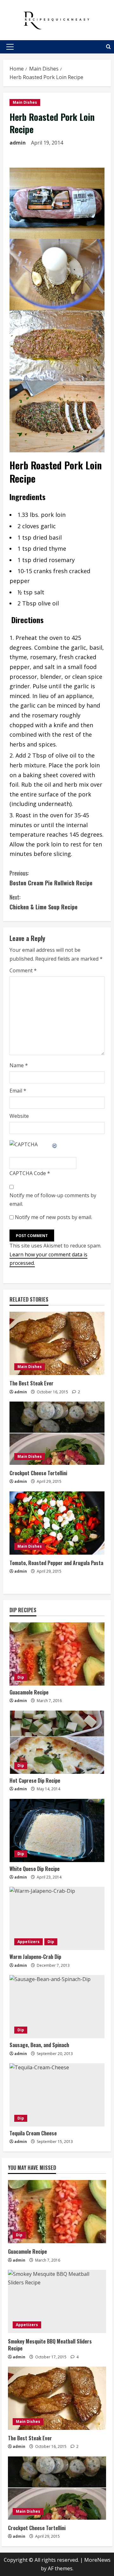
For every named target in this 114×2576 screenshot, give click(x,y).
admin (18, 143)
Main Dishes (25, 102)
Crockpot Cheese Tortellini (38, 1473)
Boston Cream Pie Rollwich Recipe (51, 878)
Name (19, 1065)
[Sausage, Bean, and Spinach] (57, 2007)
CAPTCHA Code (28, 1173)
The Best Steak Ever (32, 1383)
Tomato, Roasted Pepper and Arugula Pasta (56, 1563)
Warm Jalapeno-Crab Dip (35, 1957)
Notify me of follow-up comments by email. (53, 1200)
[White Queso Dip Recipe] (57, 1830)
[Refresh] (55, 1144)
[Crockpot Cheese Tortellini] (57, 1433)
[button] (10, 47)
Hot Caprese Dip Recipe (35, 1780)
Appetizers (28, 1942)
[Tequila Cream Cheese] (57, 2095)
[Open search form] (108, 47)
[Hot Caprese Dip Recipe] (57, 1742)
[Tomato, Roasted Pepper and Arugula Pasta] (57, 1523)
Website (19, 1116)
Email (18, 1091)
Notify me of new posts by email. (54, 1217)
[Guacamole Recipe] (57, 1654)
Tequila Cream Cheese (33, 2133)
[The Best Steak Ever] (57, 1343)
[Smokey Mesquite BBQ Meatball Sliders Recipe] (57, 2301)
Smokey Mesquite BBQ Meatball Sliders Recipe (50, 2345)
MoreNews (97, 2560)
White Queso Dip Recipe (35, 1869)
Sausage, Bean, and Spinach (39, 2045)
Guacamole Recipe (29, 1692)
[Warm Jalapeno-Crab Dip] (57, 1918)
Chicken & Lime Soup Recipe (44, 902)
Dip (21, 1677)
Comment (23, 970)
